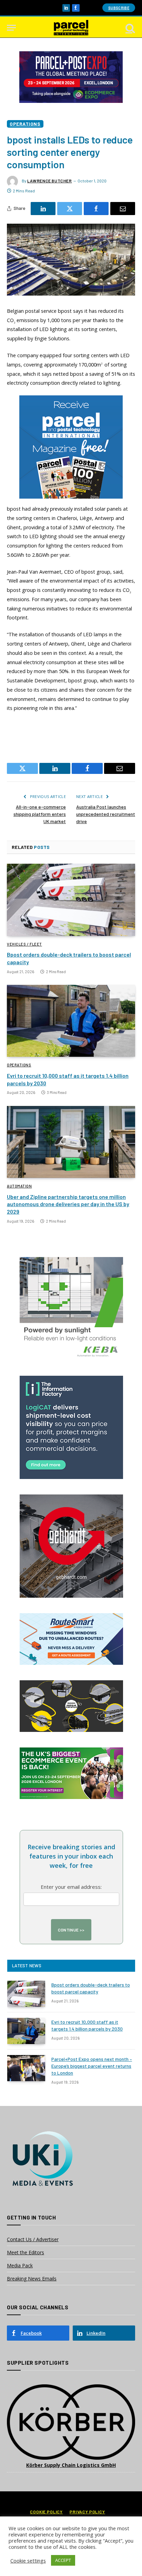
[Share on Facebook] (96, 209)
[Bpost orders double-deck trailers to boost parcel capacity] (71, 900)
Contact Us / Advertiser (33, 2239)
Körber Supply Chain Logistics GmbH (71, 2465)
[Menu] (11, 28)
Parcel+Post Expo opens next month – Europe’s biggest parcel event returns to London (92, 2066)
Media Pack (20, 2265)
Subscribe (119, 8)
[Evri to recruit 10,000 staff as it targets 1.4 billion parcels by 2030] (71, 1021)
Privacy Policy (87, 2512)
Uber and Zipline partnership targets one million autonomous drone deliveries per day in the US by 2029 (68, 1204)
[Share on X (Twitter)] (70, 209)
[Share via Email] (123, 209)
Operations (25, 124)
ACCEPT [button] (63, 2560)
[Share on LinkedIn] (43, 209)
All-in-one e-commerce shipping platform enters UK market (40, 814)
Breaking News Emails (32, 2279)
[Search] (130, 28)
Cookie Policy (46, 2512)
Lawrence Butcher (50, 181)
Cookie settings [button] (28, 2561)
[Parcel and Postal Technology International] (71, 28)
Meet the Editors (26, 2252)
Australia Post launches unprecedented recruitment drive (106, 814)
